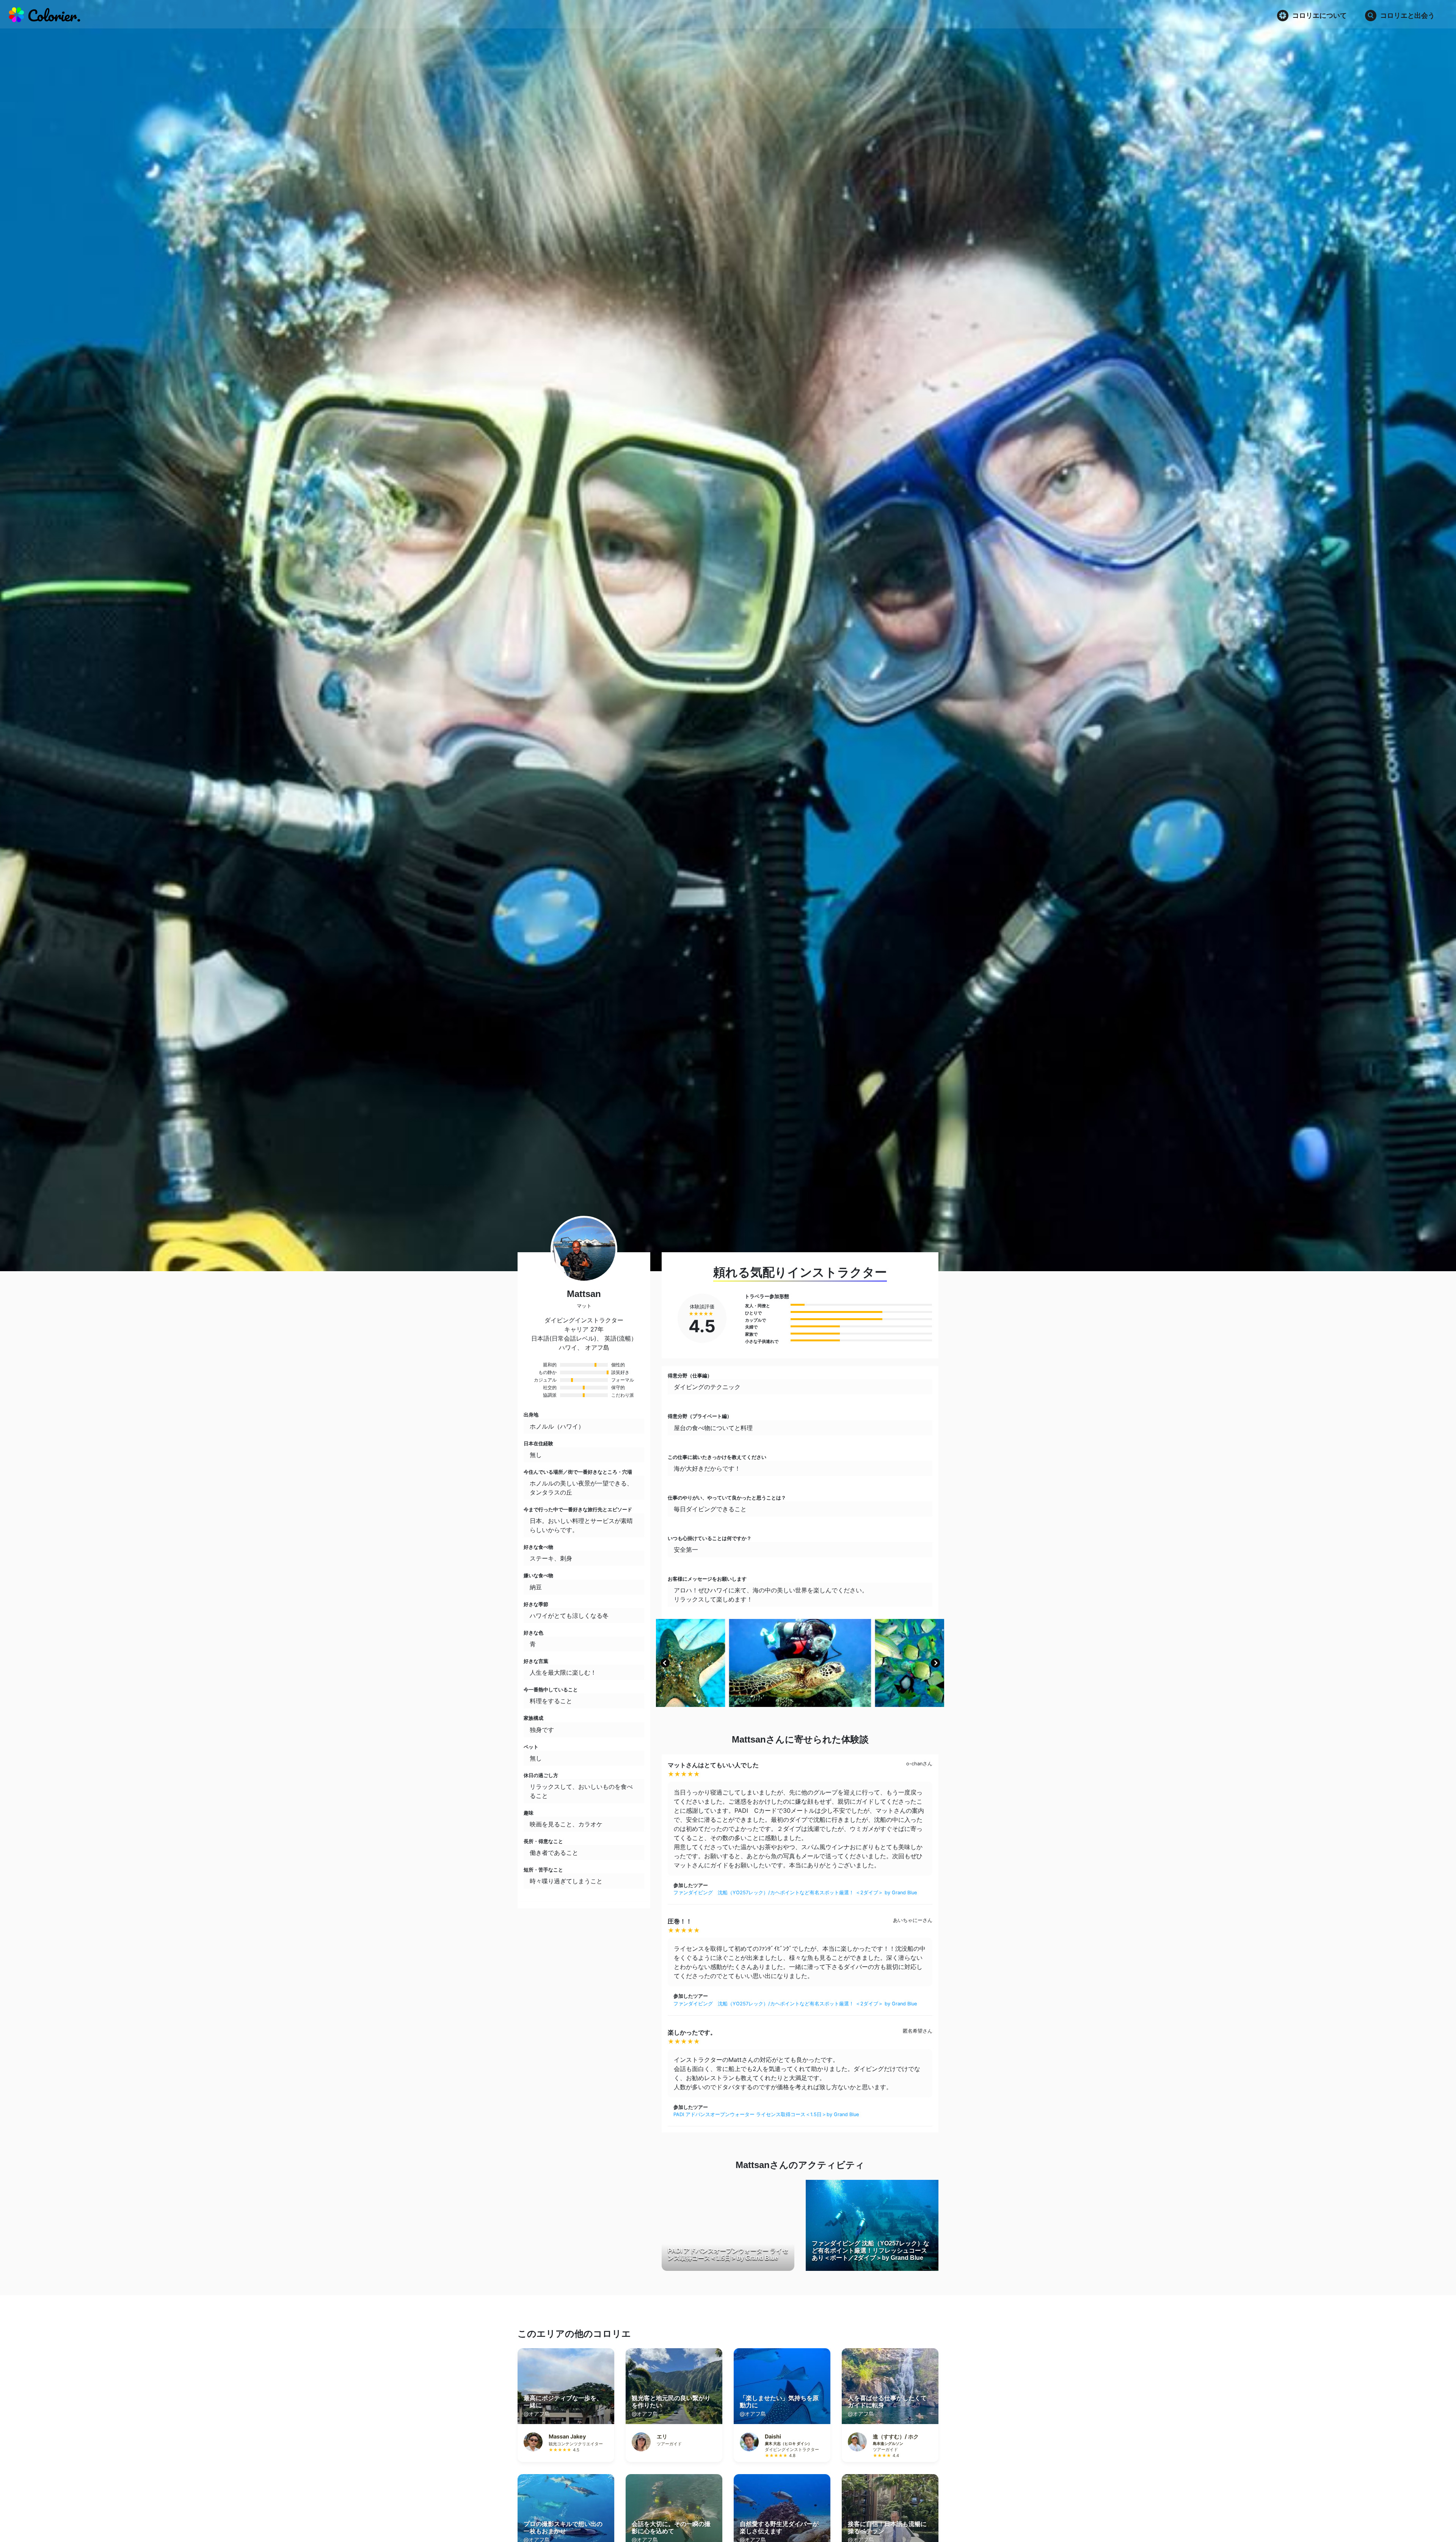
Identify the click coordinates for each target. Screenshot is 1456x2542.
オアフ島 (597, 1347)
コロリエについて (1319, 15)
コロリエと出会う (1407, 15)
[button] (665, 1663)
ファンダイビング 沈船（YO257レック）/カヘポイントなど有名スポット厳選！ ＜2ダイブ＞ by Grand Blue (795, 1893)
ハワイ (568, 1347)
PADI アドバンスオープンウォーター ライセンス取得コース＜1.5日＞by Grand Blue (766, 2114)
